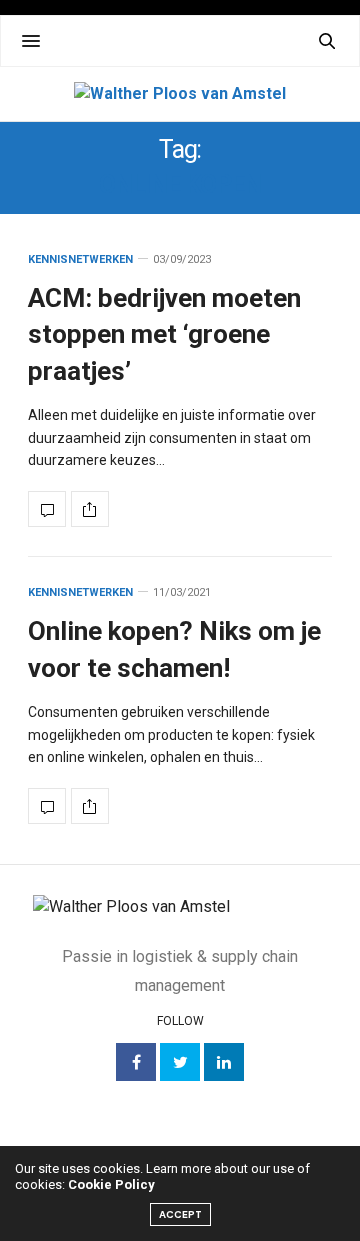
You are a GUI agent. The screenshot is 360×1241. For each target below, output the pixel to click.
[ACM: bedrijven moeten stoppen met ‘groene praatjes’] (47, 509)
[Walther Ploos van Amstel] (180, 94)
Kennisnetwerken (80, 259)
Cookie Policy (111, 1184)
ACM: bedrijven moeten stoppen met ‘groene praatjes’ (164, 334)
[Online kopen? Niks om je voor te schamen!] (47, 806)
